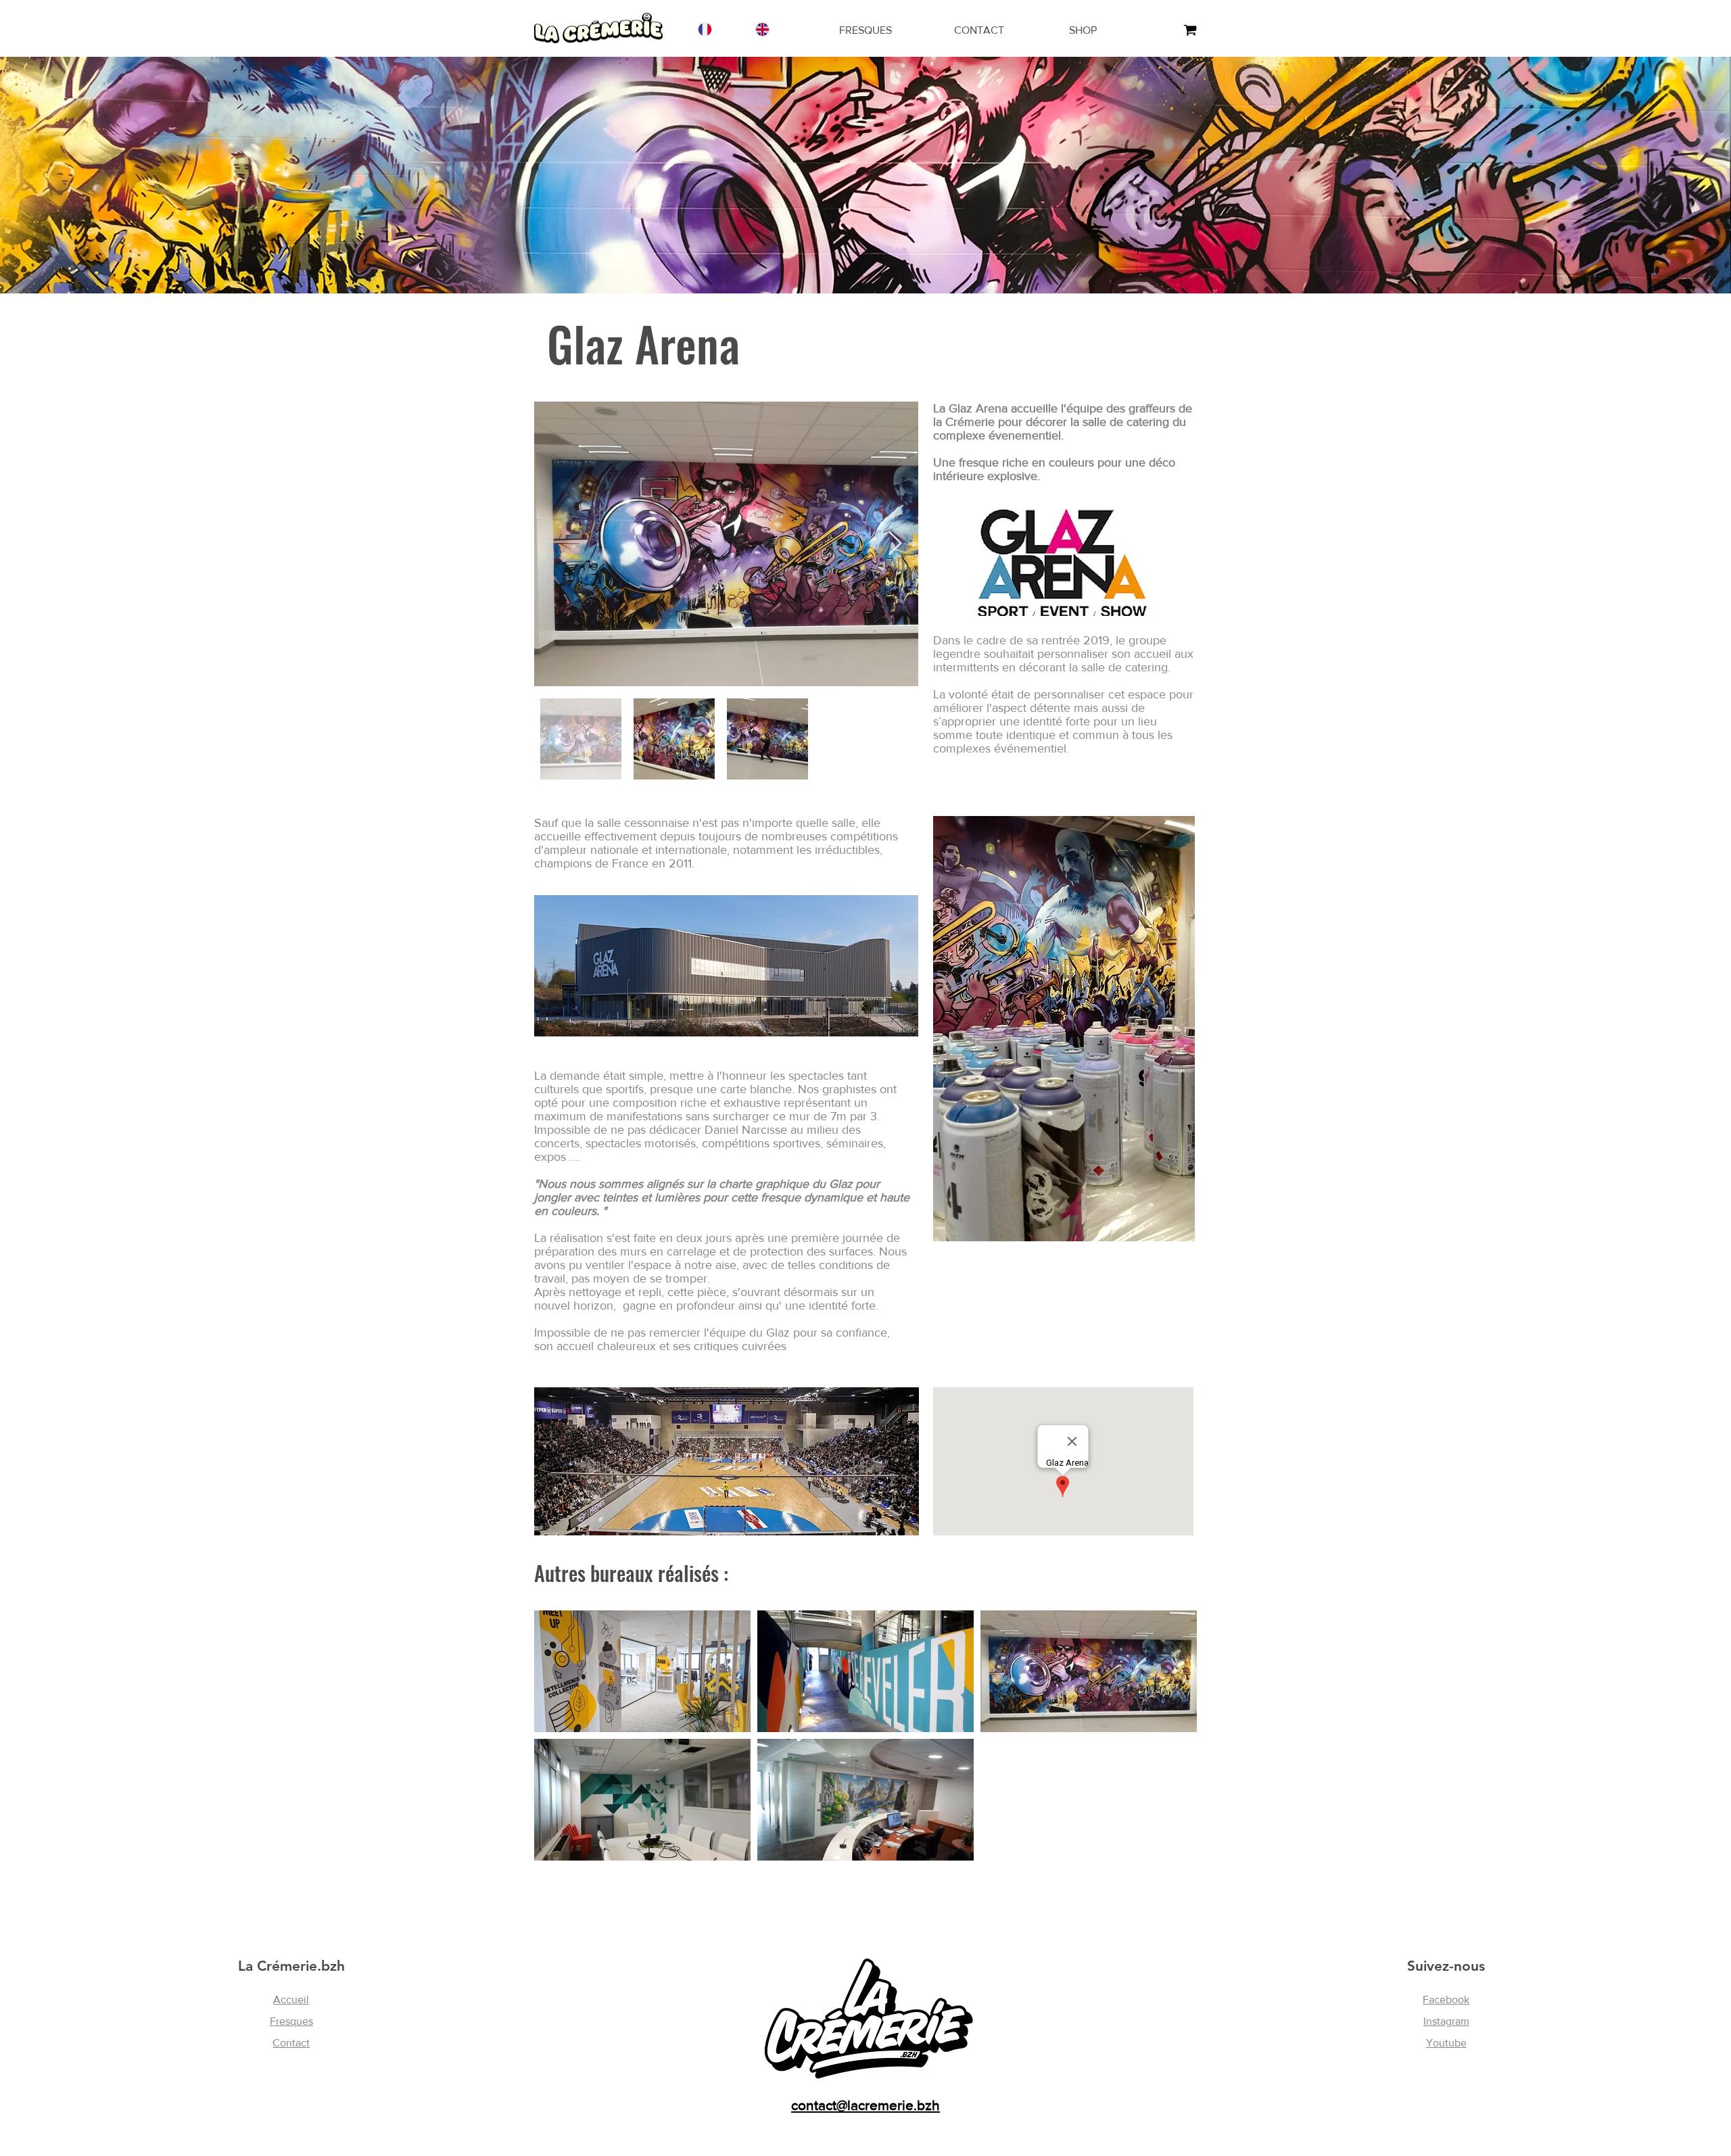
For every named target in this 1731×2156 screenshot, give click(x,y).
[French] (705, 29)
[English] (762, 29)
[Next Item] (895, 544)
